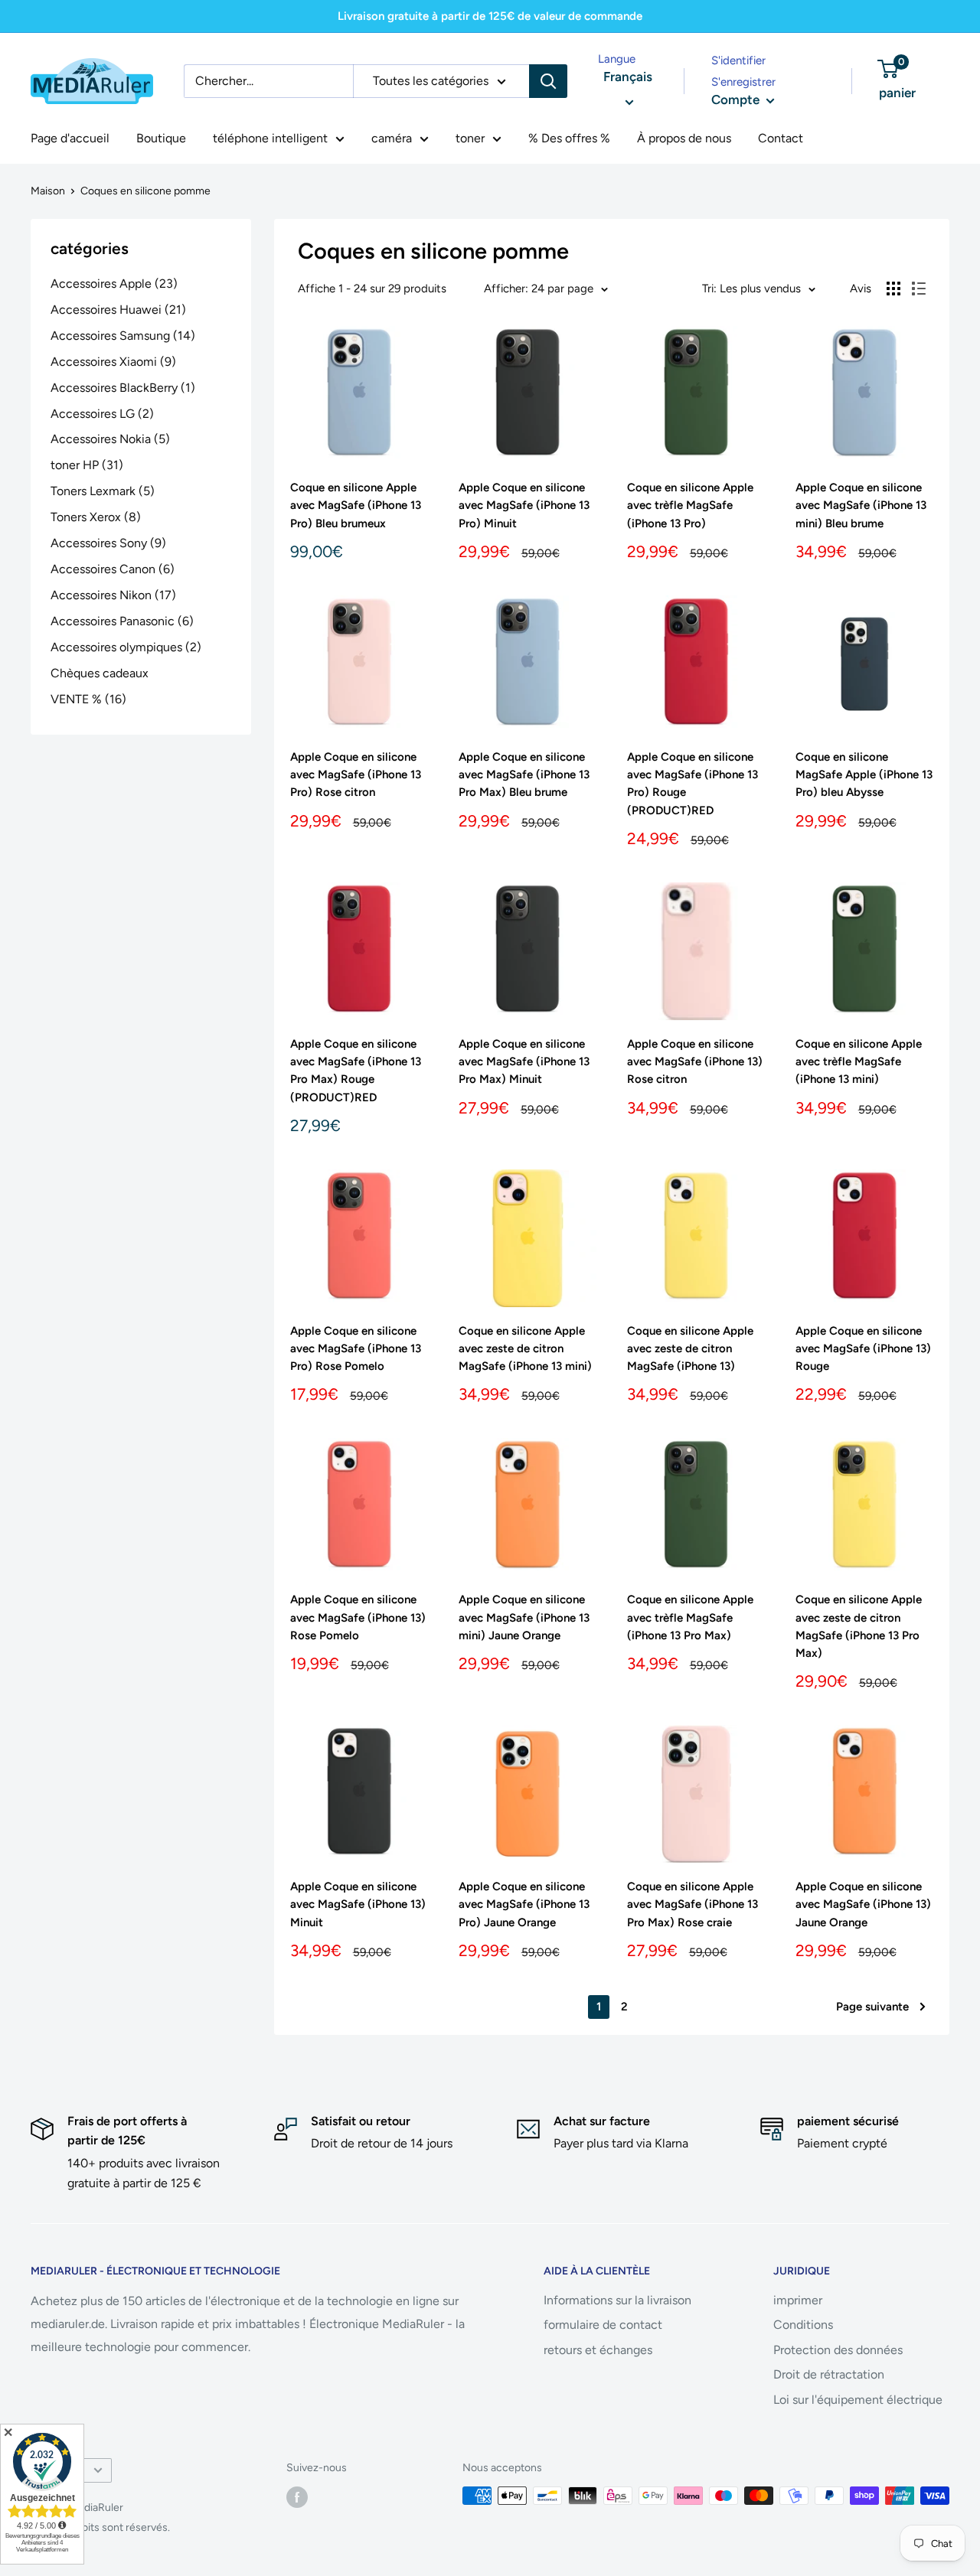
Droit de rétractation (829, 2374)
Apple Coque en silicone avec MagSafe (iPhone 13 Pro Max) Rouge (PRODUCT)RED (356, 1071)
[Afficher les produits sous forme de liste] (919, 289)
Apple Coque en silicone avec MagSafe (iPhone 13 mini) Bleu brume (861, 505)
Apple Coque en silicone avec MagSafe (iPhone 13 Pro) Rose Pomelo (356, 1349)
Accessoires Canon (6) (113, 569)
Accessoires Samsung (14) (123, 336)
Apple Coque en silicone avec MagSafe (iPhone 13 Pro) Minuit (524, 505)
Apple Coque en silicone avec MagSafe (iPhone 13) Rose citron (695, 1062)
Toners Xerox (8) (96, 517)
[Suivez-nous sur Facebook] (297, 2497)
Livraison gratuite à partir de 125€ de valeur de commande (490, 16)
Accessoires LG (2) (102, 414)
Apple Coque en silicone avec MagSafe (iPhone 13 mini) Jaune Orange (524, 1617)
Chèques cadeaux (100, 673)
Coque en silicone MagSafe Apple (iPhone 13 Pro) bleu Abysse (864, 775)
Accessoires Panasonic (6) (122, 621)
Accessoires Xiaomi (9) (113, 362)
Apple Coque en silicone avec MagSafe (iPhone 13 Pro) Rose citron (356, 775)
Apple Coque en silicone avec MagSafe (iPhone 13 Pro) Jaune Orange (524, 1904)
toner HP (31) (87, 465)
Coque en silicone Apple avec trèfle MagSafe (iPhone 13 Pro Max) (690, 1617)
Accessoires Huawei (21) (118, 310)
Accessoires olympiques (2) (126, 647)
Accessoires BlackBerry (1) (123, 388)
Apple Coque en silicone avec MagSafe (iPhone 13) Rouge (863, 1349)
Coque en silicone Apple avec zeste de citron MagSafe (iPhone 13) (690, 1349)
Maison (48, 191)
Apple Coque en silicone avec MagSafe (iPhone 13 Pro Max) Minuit (524, 1062)
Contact (781, 138)
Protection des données (838, 2350)
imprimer (798, 2300)
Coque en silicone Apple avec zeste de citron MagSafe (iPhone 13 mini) (525, 1349)
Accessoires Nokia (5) (110, 439)
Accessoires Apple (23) (114, 284)
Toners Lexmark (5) (103, 491)
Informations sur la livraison (617, 2300)
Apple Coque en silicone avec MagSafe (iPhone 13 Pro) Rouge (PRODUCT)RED (693, 784)
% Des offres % (569, 138)
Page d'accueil (70, 138)
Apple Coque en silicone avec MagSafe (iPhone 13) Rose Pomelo (358, 1617)
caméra (392, 138)
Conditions (803, 2325)
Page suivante (872, 2007)
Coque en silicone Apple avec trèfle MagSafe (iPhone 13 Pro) (690, 505)
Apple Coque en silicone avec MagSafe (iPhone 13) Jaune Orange (863, 1904)
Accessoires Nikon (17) (113, 595)
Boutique (161, 138)
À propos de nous (684, 138)
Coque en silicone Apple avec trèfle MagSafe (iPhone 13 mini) (859, 1062)
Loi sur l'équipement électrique (858, 2400)
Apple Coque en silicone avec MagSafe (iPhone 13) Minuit (358, 1904)
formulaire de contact (603, 2325)
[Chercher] (548, 81)
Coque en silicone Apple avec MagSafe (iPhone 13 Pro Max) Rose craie (693, 1904)
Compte (737, 99)
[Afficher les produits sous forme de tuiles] (893, 289)
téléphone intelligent (270, 138)
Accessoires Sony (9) (108, 543)
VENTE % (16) (88, 699)
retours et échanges (598, 2350)
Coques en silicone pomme (145, 191)
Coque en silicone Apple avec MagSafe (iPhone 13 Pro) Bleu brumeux (356, 505)
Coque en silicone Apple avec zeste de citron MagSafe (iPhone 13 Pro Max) (859, 1626)
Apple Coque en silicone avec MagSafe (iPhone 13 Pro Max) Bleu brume (524, 775)
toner (470, 138)
